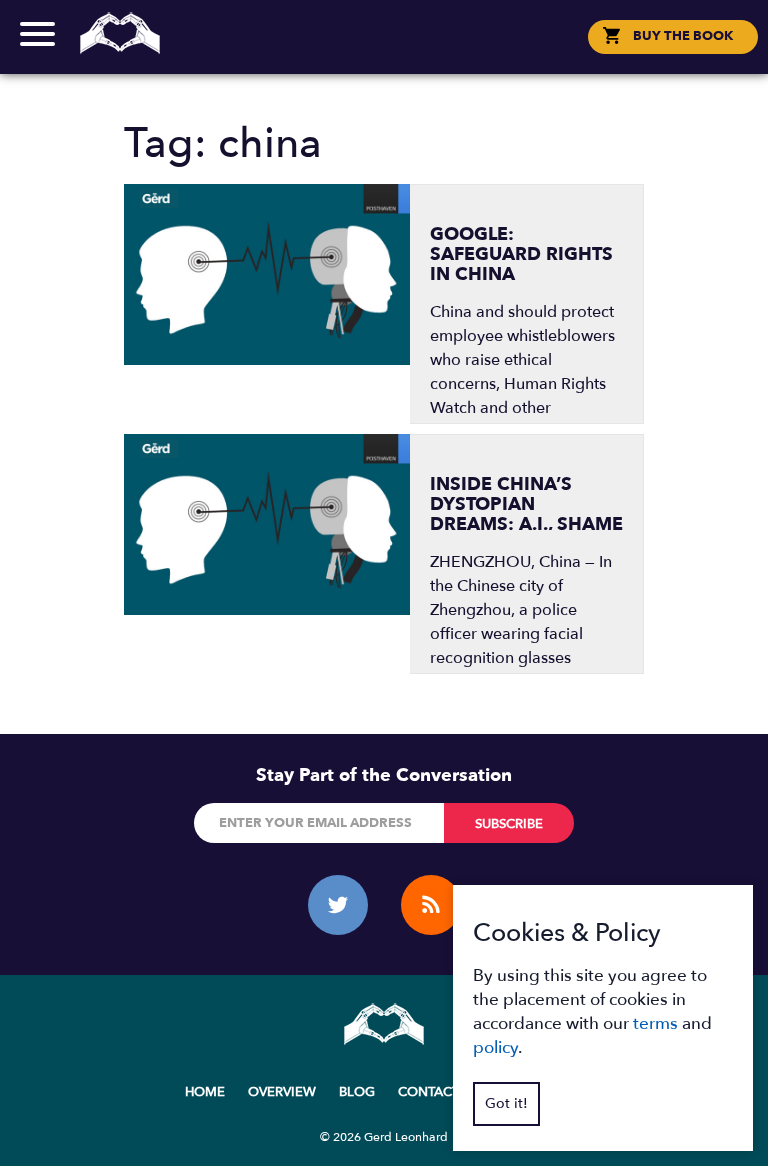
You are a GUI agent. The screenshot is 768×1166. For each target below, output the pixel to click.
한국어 (394, 54)
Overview (282, 1092)
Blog (357, 1092)
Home (205, 1092)
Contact (384, 53)
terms (655, 1023)
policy (495, 1047)
